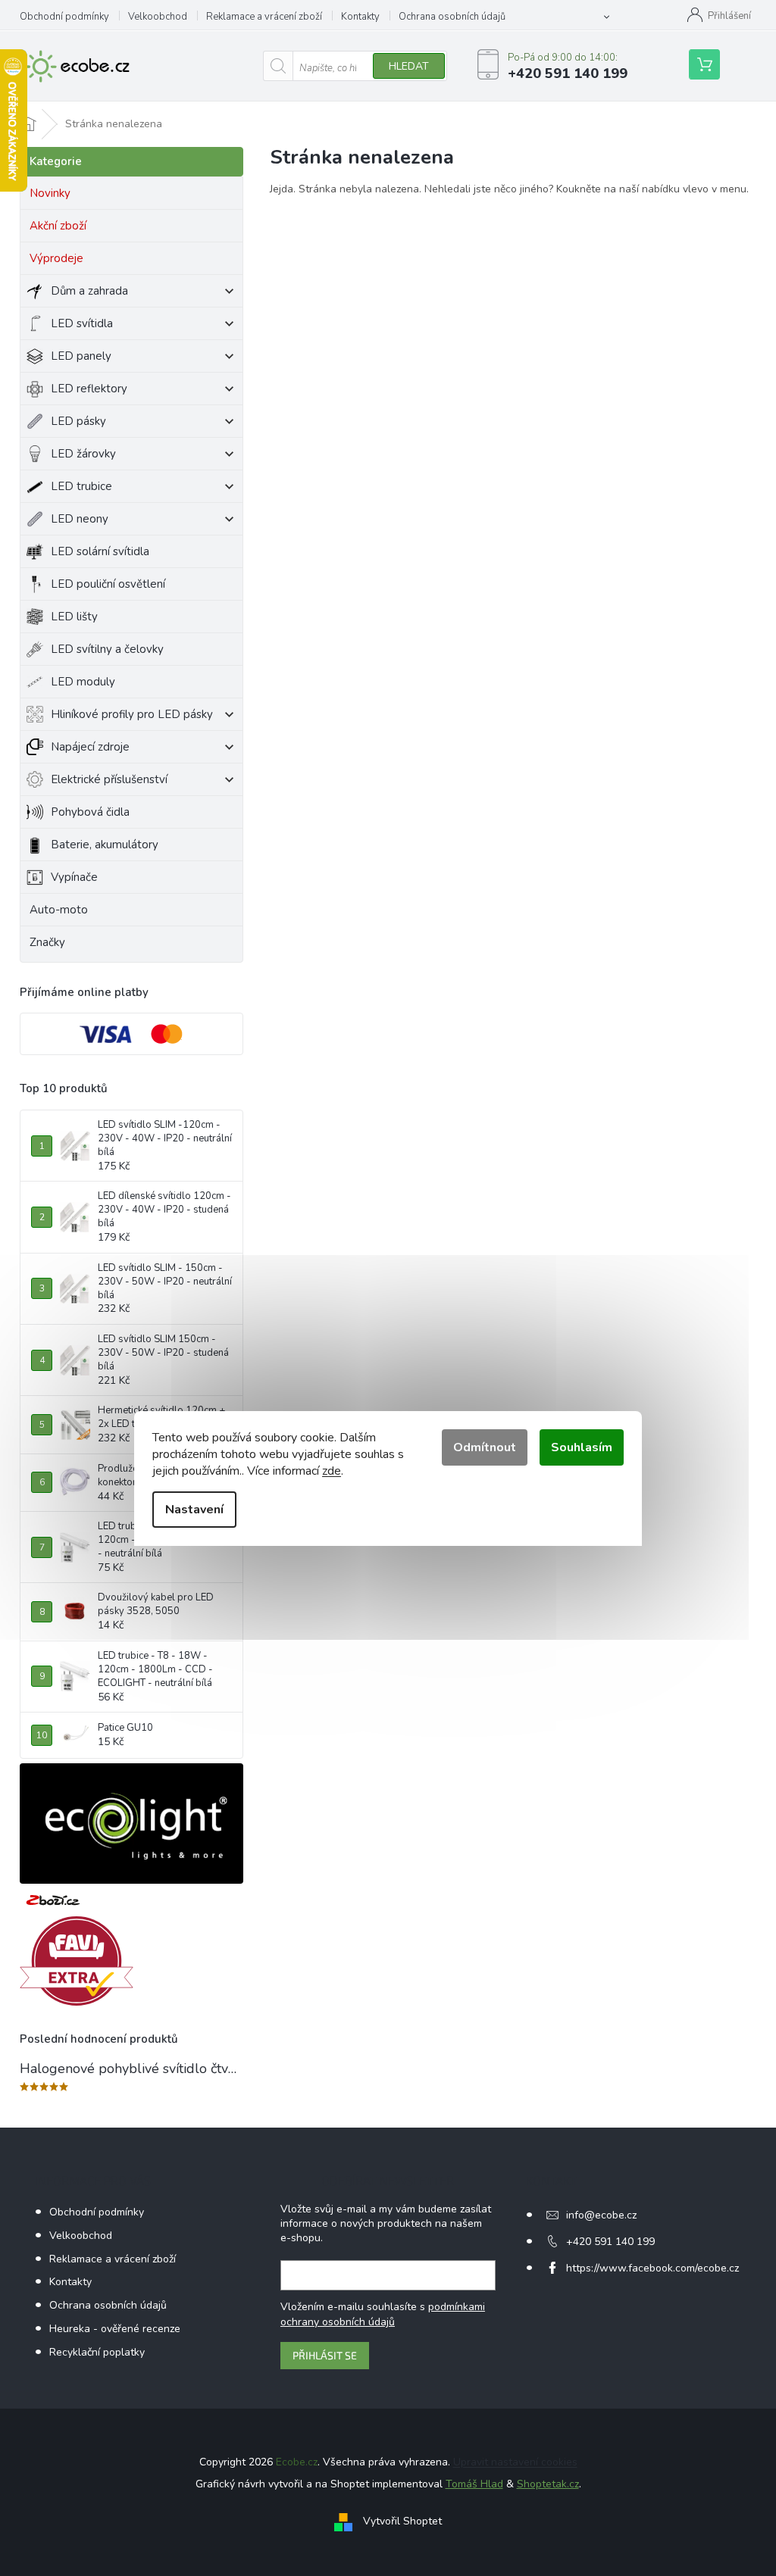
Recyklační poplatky (97, 2352)
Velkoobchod (158, 17)
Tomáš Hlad (474, 2484)
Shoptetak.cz (548, 2484)
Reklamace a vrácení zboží (264, 17)
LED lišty (74, 617)
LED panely (81, 356)
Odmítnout (485, 1447)
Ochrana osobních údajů (452, 17)
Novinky (50, 193)
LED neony (80, 519)
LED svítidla (82, 323)
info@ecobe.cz (601, 2215)
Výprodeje (56, 258)
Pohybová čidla (90, 812)
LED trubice (81, 486)
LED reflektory (89, 389)
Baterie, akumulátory (105, 845)
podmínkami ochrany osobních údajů (383, 2314)
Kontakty (360, 17)
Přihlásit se (325, 2355)
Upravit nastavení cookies (515, 2462)
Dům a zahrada (89, 291)
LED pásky (78, 421)
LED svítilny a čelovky (107, 649)
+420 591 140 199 (610, 2242)
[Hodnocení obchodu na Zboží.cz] (53, 1900)
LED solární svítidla (100, 551)
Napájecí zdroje (90, 747)
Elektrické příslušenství (109, 779)
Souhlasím (582, 1447)
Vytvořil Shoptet (402, 2521)
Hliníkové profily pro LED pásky (132, 714)
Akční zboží (58, 226)
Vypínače (74, 877)
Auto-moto (59, 910)
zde (332, 1471)
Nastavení (194, 1510)
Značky (47, 942)
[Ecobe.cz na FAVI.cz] (77, 1961)
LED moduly (83, 682)
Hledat (409, 66)
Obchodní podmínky (64, 17)
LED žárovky (83, 454)
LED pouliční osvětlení (108, 584)
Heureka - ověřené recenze (115, 2329)
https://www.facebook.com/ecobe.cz (652, 2268)
